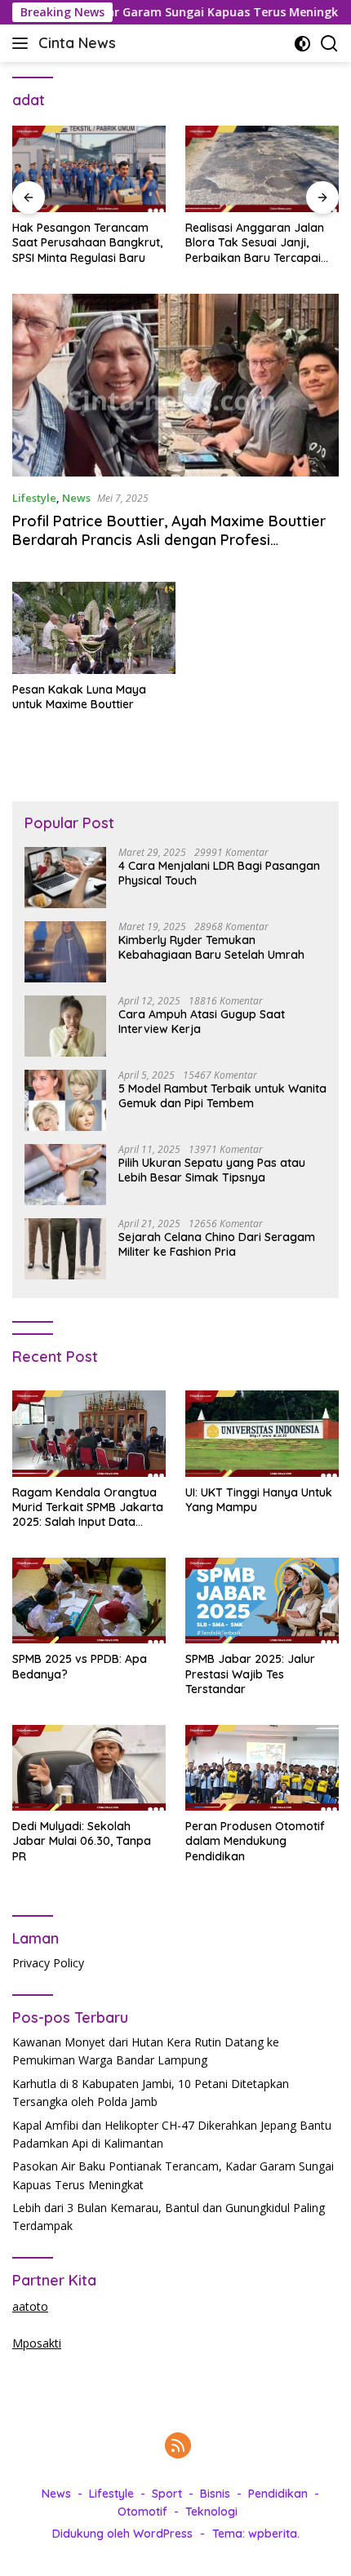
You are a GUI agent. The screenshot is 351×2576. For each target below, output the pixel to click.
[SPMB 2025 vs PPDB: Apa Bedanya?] (89, 1601)
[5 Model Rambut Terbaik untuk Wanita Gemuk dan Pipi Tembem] (65, 1100)
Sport (167, 2494)
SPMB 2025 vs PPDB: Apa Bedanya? (80, 1666)
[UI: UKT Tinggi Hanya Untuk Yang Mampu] (262, 1433)
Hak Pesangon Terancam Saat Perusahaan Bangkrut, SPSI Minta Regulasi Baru (87, 242)
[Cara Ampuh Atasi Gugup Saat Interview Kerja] (65, 1026)
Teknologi (211, 2512)
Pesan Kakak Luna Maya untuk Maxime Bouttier (79, 697)
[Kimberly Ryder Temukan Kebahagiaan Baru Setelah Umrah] (65, 952)
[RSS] (178, 2447)
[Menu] (23, 43)
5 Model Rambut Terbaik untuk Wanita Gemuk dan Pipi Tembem (222, 1096)
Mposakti (37, 2343)
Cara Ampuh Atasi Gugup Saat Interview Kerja (202, 1022)
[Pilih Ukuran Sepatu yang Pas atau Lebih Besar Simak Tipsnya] (65, 1175)
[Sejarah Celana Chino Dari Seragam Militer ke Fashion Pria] (65, 1249)
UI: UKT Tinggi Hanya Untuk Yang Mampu (259, 1500)
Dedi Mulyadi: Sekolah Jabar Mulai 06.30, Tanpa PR (82, 1841)
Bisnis (215, 2494)
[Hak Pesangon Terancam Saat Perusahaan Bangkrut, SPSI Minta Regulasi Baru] (89, 169)
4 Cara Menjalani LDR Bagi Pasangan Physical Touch (219, 873)
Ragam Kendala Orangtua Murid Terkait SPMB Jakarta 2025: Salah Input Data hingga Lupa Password (88, 1507)
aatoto (30, 2306)
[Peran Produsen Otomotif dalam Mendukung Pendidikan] (262, 1768)
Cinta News (77, 43)
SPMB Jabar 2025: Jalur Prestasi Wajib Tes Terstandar (250, 1674)
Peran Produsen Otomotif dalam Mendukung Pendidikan (255, 1841)
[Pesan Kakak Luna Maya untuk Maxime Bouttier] (94, 628)
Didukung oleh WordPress (122, 2534)
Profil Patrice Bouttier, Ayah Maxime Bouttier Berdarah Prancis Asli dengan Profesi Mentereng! (169, 540)
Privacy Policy (48, 1963)
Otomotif (142, 2512)
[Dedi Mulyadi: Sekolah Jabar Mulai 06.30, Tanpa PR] (89, 1768)
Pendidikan (278, 2494)
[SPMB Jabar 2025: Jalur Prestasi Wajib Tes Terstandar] (262, 1601)
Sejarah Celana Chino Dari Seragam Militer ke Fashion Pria (217, 1244)
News (76, 498)
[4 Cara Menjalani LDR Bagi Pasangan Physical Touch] (65, 878)
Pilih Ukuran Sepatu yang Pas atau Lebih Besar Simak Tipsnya (212, 1170)
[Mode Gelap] (302, 44)
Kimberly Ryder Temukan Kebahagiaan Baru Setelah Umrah (211, 947)
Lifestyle (34, 498)
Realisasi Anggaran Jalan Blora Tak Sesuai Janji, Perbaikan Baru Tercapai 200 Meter (255, 243)
